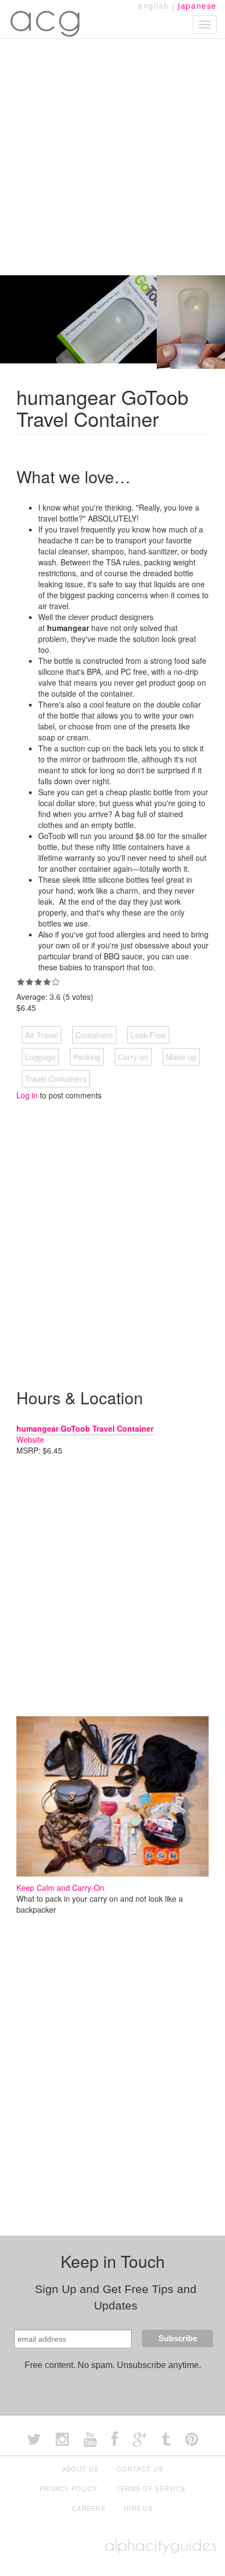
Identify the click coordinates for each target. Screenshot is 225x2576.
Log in (27, 1095)
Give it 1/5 (21, 982)
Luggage (40, 1057)
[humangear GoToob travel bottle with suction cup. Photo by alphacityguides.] (191, 308)
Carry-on (133, 1057)
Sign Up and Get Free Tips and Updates (116, 2297)
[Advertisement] (112, 157)
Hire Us (138, 2508)
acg (46, 16)
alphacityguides (161, 2545)
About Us (80, 2469)
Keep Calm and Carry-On (60, 1888)
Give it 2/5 (29, 982)
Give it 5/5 (56, 982)
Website (30, 1439)
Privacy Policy (69, 2488)
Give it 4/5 (47, 982)
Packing (87, 1057)
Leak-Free (148, 1035)
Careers (89, 2508)
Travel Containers (56, 1079)
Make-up (181, 1057)
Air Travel (42, 1035)
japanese (197, 5)
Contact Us (140, 2469)
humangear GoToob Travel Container (85, 1428)
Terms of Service (151, 2488)
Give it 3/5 (38, 982)
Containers (94, 1035)
